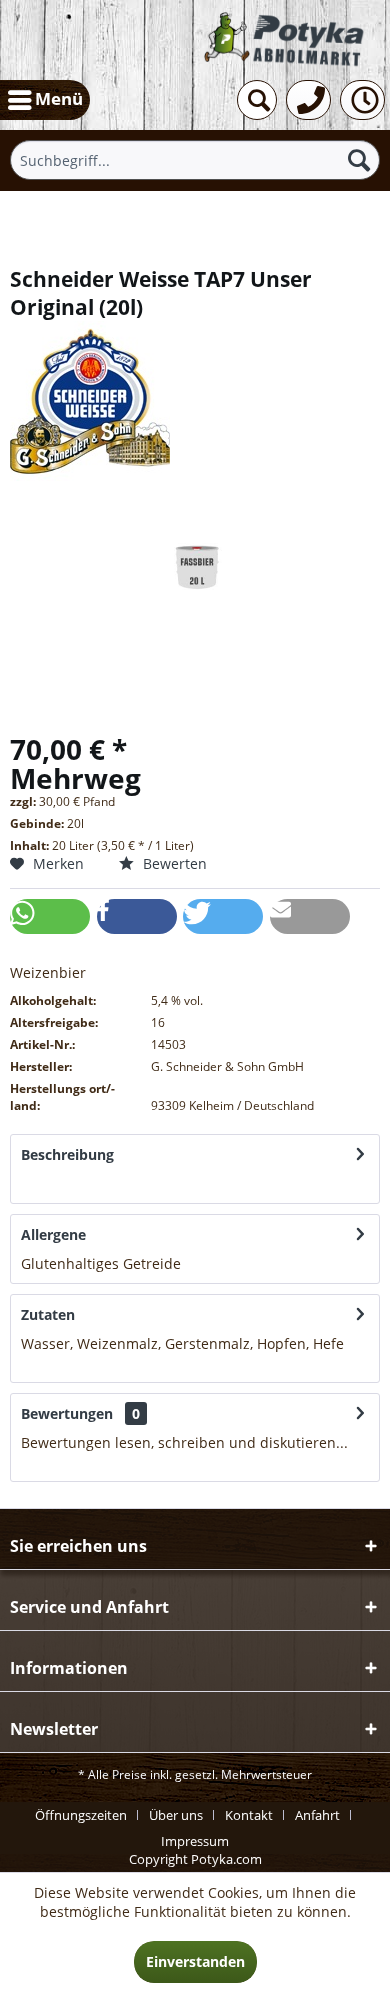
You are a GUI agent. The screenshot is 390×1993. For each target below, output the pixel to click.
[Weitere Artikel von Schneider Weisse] (195, 401)
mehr (39, 1183)
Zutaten (48, 1314)
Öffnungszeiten (81, 1815)
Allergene (53, 1234)
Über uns (176, 1815)
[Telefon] (308, 100)
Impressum (195, 1841)
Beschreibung (67, 1154)
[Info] (362, 100)
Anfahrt (317, 1815)
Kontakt (249, 1815)
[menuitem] (45, 100)
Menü (59, 98)
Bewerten (173, 863)
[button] (50, 916)
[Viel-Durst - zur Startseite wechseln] (285, 39)
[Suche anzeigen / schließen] (257, 100)
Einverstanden (195, 1961)
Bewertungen (67, 1413)
